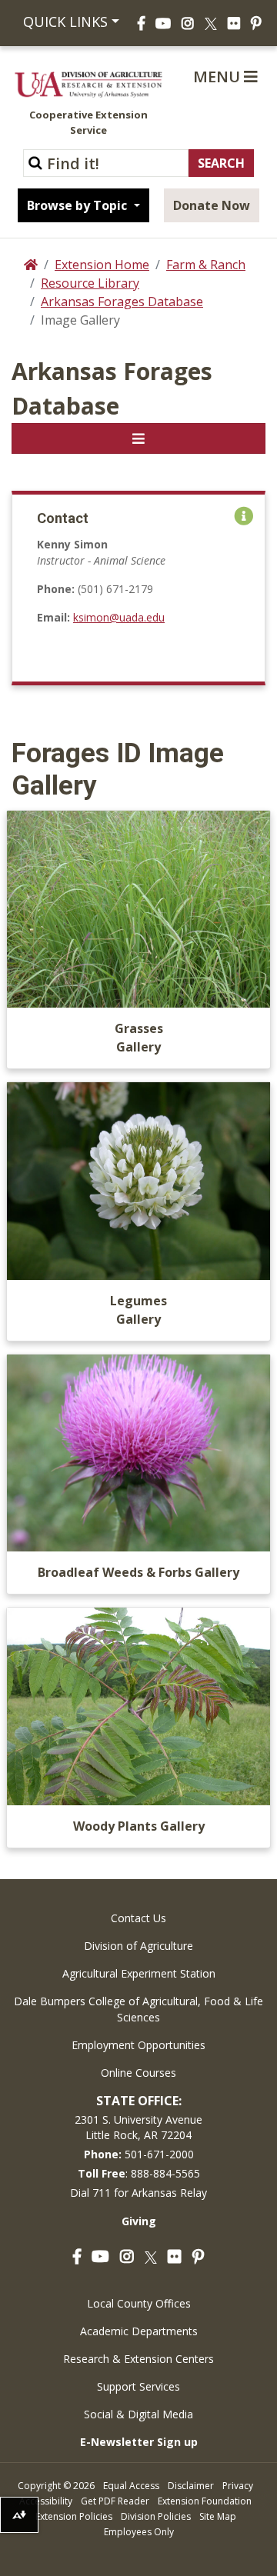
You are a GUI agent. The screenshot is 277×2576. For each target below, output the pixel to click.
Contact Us (138, 1918)
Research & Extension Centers (138, 2359)
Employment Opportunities (138, 2045)
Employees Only (139, 2532)
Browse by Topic (78, 205)
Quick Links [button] (63, 22)
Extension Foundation (205, 2501)
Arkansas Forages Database (122, 302)
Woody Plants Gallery (139, 1826)
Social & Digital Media (138, 2414)
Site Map (218, 2516)
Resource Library (90, 283)
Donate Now (212, 205)
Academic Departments (139, 2331)
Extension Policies (74, 2516)
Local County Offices (139, 2303)
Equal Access (131, 2486)
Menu (219, 77)
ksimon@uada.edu (119, 617)
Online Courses (138, 2073)
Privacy (238, 2486)
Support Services (138, 2386)
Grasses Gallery (139, 1038)
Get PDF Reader (115, 2501)
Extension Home (102, 265)
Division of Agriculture (138, 1946)
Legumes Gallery (138, 1310)
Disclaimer (191, 2486)
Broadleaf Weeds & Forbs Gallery (138, 1572)
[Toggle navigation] (138, 438)
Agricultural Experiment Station (139, 1973)
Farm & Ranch (206, 265)
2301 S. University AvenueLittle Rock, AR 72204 (138, 2127)
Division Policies (156, 2516)
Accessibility (46, 2501)
